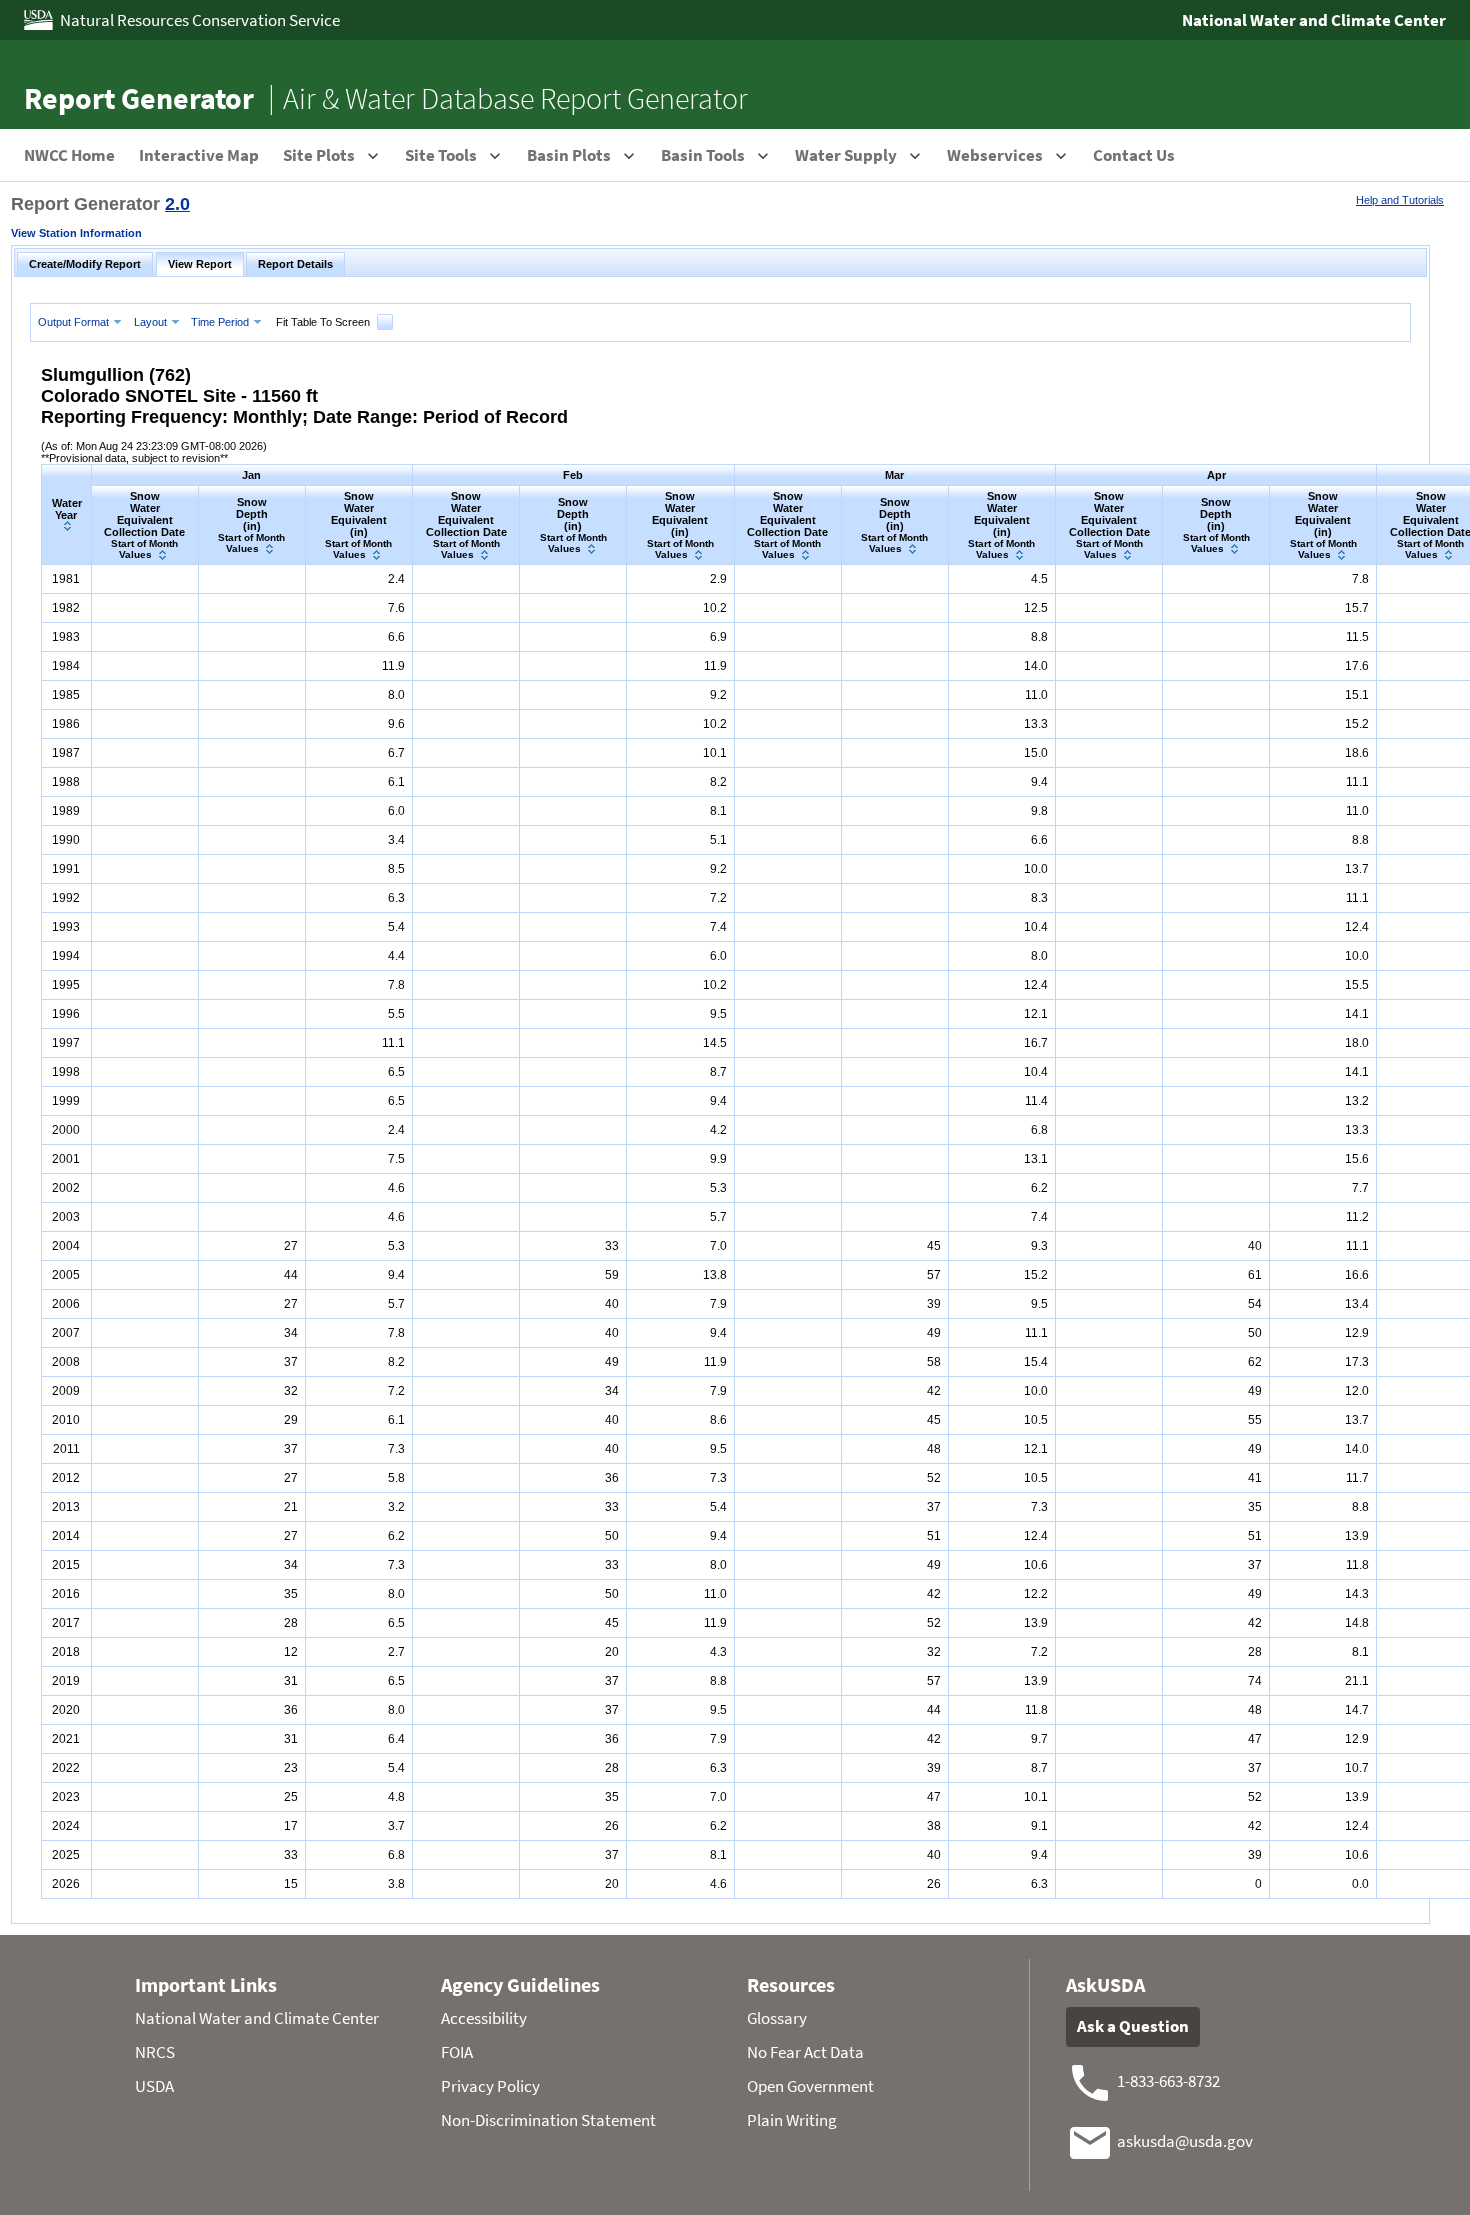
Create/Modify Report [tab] (85, 264)
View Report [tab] (200, 264)
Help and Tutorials (1400, 200)
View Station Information (76, 233)
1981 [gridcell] (66, 579)
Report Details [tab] (295, 264)
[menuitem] (82, 321)
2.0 (177, 204)
